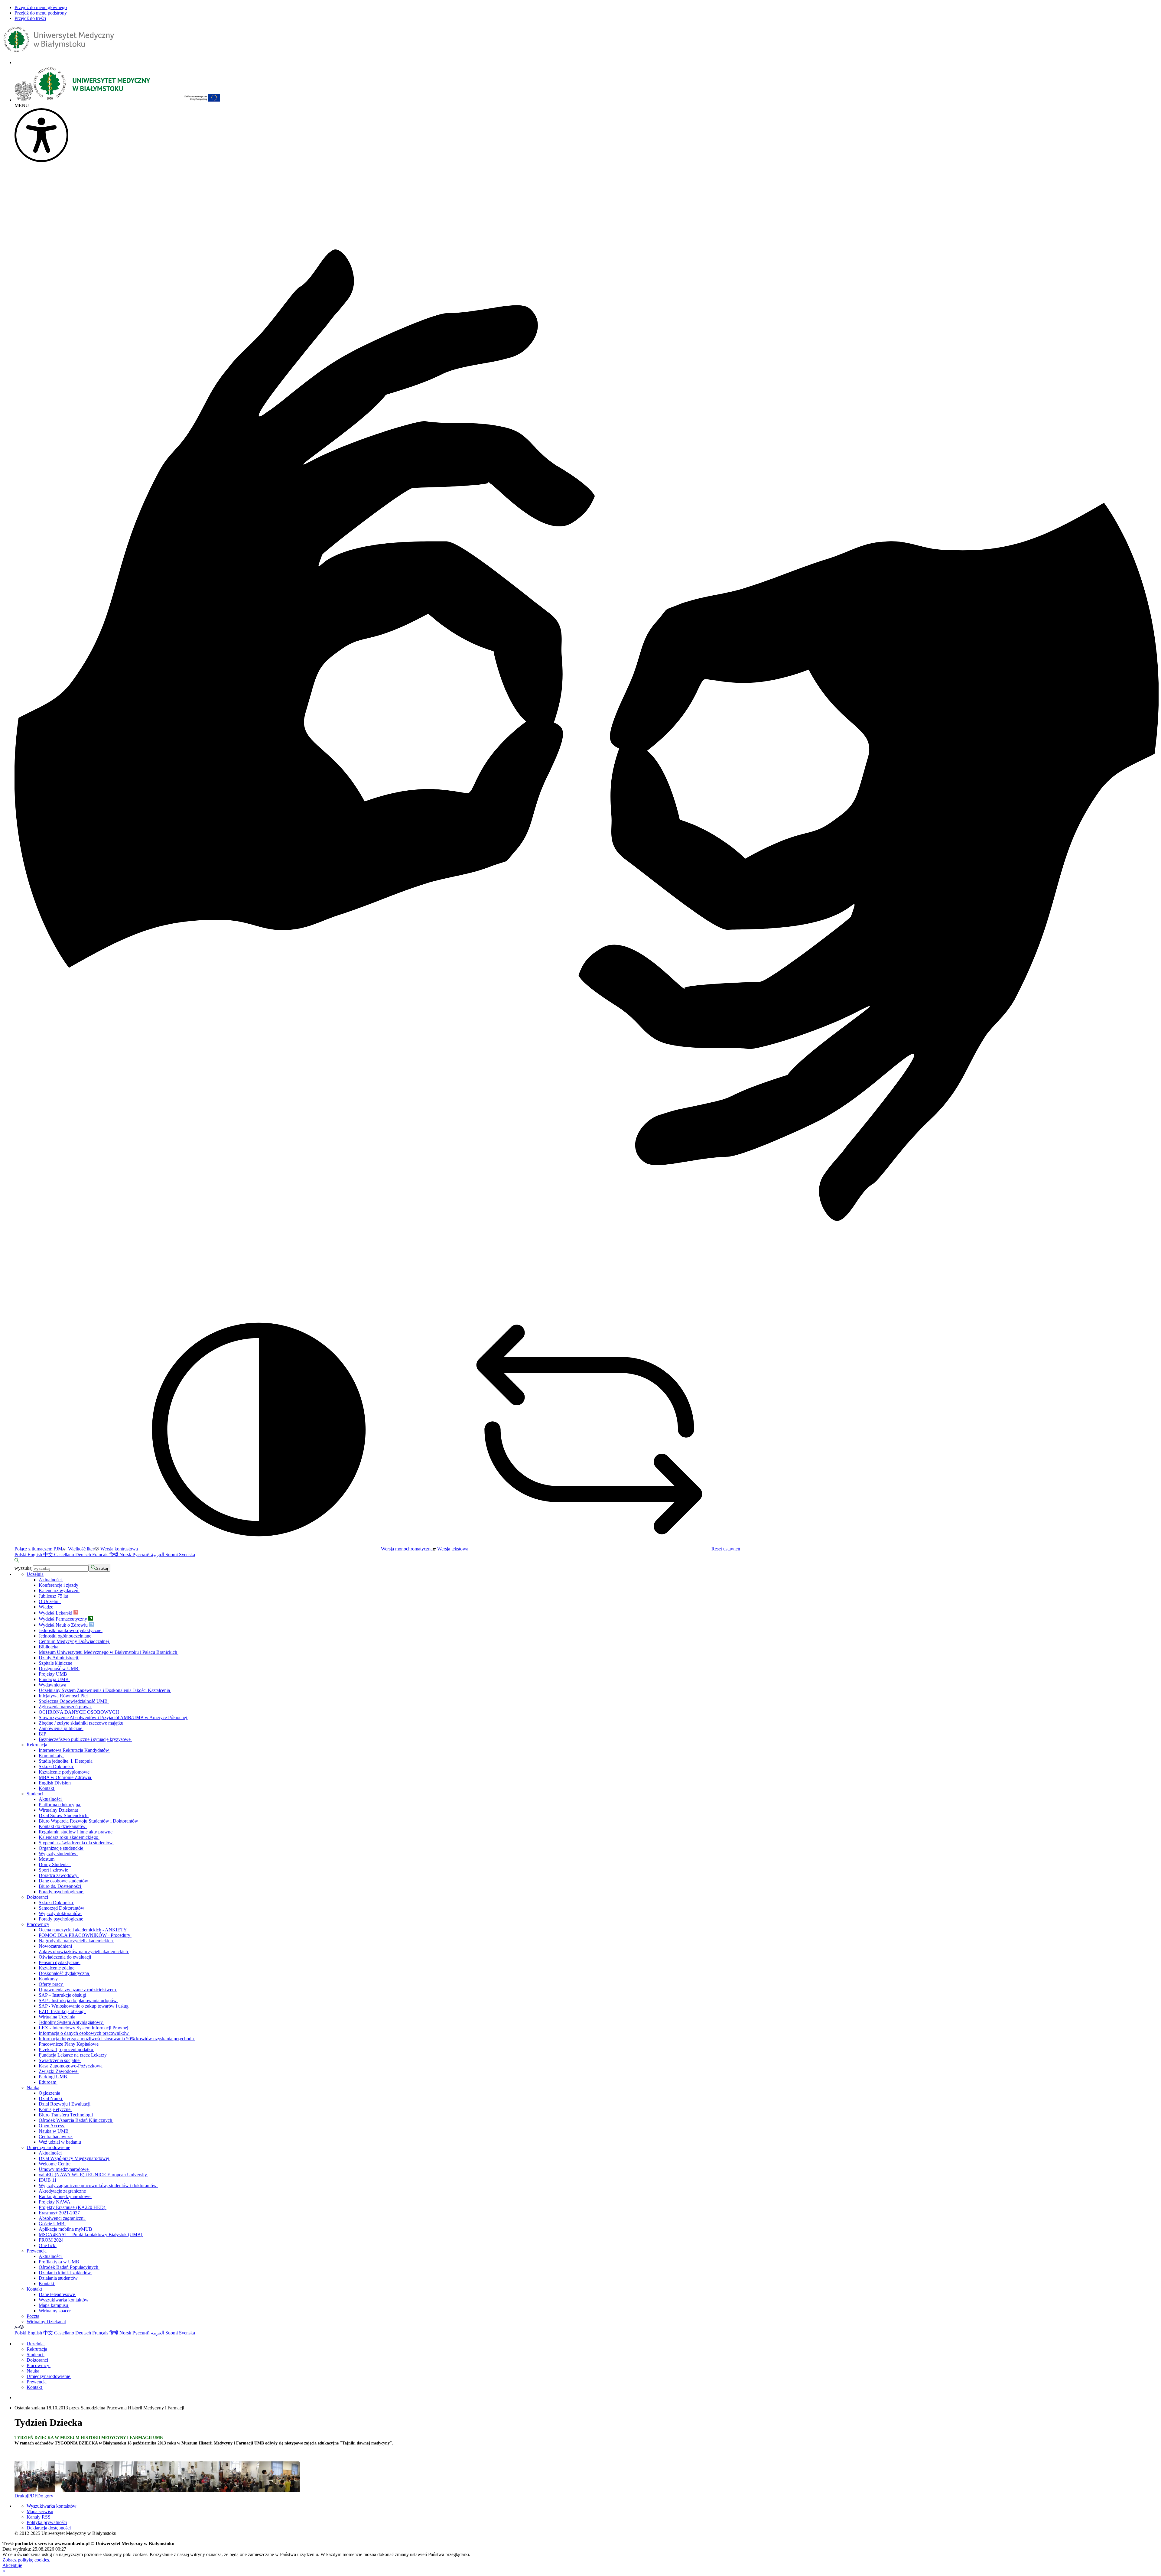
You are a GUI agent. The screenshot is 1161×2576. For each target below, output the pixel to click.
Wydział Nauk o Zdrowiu (64, 1625)
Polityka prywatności (47, 2522)
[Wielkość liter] (17, 2327)
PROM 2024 (52, 2240)
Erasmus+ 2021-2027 (60, 2213)
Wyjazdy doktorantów (60, 1913)
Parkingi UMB (54, 2077)
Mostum (47, 1859)
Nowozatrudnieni (56, 1946)
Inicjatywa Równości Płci (64, 1696)
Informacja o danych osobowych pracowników (84, 2033)
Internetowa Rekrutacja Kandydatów (75, 1750)
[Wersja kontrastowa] (22, 2327)
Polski (21, 1555)
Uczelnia (35, 1574)
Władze (47, 1607)
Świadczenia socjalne (60, 2060)
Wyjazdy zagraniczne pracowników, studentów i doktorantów (98, 2186)
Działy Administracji (59, 1658)
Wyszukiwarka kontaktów (64, 2300)
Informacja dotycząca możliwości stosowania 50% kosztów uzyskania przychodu (117, 2039)
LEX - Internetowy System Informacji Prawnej (84, 2028)
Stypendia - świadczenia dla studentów (76, 1843)
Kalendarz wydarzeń (59, 1590)
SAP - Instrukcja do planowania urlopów (78, 2000)
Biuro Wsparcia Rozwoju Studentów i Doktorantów (89, 1821)
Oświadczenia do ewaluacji (65, 1957)
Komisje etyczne (55, 2109)
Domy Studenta (55, 1864)
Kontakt (47, 1788)
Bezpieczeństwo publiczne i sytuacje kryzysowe (85, 1739)
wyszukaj (24, 1568)
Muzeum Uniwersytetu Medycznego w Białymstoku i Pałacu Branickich (109, 1652)
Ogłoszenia (50, 2093)
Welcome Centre (55, 2164)
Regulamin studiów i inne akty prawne (76, 1832)
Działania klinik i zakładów (65, 2273)
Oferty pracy (51, 1984)
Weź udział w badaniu (60, 2142)
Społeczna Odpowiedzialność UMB (74, 1701)
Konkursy (49, 1979)
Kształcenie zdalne (57, 1968)
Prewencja (37, 2251)
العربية (158, 1555)
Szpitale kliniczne (56, 1663)
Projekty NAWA (55, 2202)
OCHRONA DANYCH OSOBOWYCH (80, 1712)
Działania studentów (59, 2278)
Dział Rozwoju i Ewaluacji (65, 2104)
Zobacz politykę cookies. (26, 2560)
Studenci (35, 1794)
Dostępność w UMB (59, 1669)
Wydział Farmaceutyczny (63, 1619)
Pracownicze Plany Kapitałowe (69, 2044)
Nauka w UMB (54, 2131)
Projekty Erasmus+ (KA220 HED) (73, 2207)
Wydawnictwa (53, 1685)
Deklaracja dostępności (49, 2528)
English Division (55, 1783)
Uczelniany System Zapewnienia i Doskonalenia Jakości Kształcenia (105, 1690)
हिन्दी (114, 1555)
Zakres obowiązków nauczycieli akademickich (84, 1952)
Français (101, 1555)
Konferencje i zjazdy (59, 1585)
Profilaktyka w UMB (60, 2262)
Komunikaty (51, 1756)
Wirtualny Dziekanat (59, 1810)
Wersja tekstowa (452, 1549)
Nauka (33, 2088)
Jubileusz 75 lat (54, 1596)
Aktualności (51, 1580)
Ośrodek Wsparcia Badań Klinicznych (76, 2120)
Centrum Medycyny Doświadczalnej (74, 1641)
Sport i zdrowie (54, 1870)
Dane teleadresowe (57, 2294)
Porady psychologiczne (62, 1892)
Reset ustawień (725, 1549)
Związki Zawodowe (59, 2071)
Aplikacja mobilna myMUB (66, 2229)
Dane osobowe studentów (64, 1881)
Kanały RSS (39, 2517)
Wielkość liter (80, 1549)
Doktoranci (37, 1897)
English (35, 1555)
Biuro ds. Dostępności (60, 1886)
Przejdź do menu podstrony (41, 13)
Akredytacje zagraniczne (63, 2191)
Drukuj (21, 2496)
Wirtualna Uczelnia (58, 2017)
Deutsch (84, 1555)
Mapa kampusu (54, 2305)
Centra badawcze (56, 2137)
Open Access (52, 2126)
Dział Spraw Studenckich (64, 1815)
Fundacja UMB (54, 1679)
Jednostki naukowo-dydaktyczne (71, 1630)
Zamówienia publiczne (61, 1728)
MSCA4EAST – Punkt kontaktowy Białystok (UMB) (91, 2234)
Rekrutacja (37, 1745)
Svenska (187, 1555)
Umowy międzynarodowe (64, 2169)
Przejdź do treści (30, 18)
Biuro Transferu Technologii (66, 2115)
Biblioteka (49, 1647)
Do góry (45, 2496)
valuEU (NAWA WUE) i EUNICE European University (93, 2175)
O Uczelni (50, 1601)
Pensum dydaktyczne (60, 1962)
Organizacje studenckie (62, 1848)
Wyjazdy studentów (58, 1854)
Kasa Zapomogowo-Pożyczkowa (71, 2066)
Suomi (172, 1555)
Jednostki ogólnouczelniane (66, 1636)
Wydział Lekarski (56, 1613)
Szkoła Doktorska (56, 1766)
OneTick (48, 2245)
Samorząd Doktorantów (62, 1908)
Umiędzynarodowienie (48, 2147)
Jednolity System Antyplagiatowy (71, 2022)
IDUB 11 (48, 2180)
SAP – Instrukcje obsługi (63, 1995)
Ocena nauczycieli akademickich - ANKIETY (83, 1930)
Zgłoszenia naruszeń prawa (65, 1707)
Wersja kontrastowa (119, 1549)
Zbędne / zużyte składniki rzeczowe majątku (82, 1723)
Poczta (33, 2316)
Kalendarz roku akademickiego (69, 1837)
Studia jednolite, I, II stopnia (67, 1761)
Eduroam (48, 2082)
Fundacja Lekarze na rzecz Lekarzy (73, 2055)
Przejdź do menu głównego (41, 7)
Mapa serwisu (40, 2511)
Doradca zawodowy (59, 1875)
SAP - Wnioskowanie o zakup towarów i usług (84, 2006)
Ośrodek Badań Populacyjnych (69, 2267)
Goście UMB (52, 2224)
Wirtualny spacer (55, 2311)
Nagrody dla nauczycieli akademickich (76, 1941)
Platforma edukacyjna (60, 1805)
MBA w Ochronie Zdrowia (65, 1777)
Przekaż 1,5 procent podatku (67, 2049)
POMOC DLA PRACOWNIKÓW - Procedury (85, 1935)
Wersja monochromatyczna (406, 1549)
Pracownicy (38, 1924)
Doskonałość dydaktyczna (64, 1973)
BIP (43, 1734)
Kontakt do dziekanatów (63, 1826)
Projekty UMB (54, 1674)
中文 (49, 1555)
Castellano (65, 1555)
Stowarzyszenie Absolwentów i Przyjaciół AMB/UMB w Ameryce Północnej (114, 1717)
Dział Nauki (51, 2098)
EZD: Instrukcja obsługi (62, 2011)
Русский (142, 1555)
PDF (33, 2496)
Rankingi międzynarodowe (65, 2196)
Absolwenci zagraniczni (62, 2218)
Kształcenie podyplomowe (65, 1772)
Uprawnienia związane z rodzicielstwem (78, 1990)
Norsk (126, 1555)
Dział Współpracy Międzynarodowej (75, 2158)
